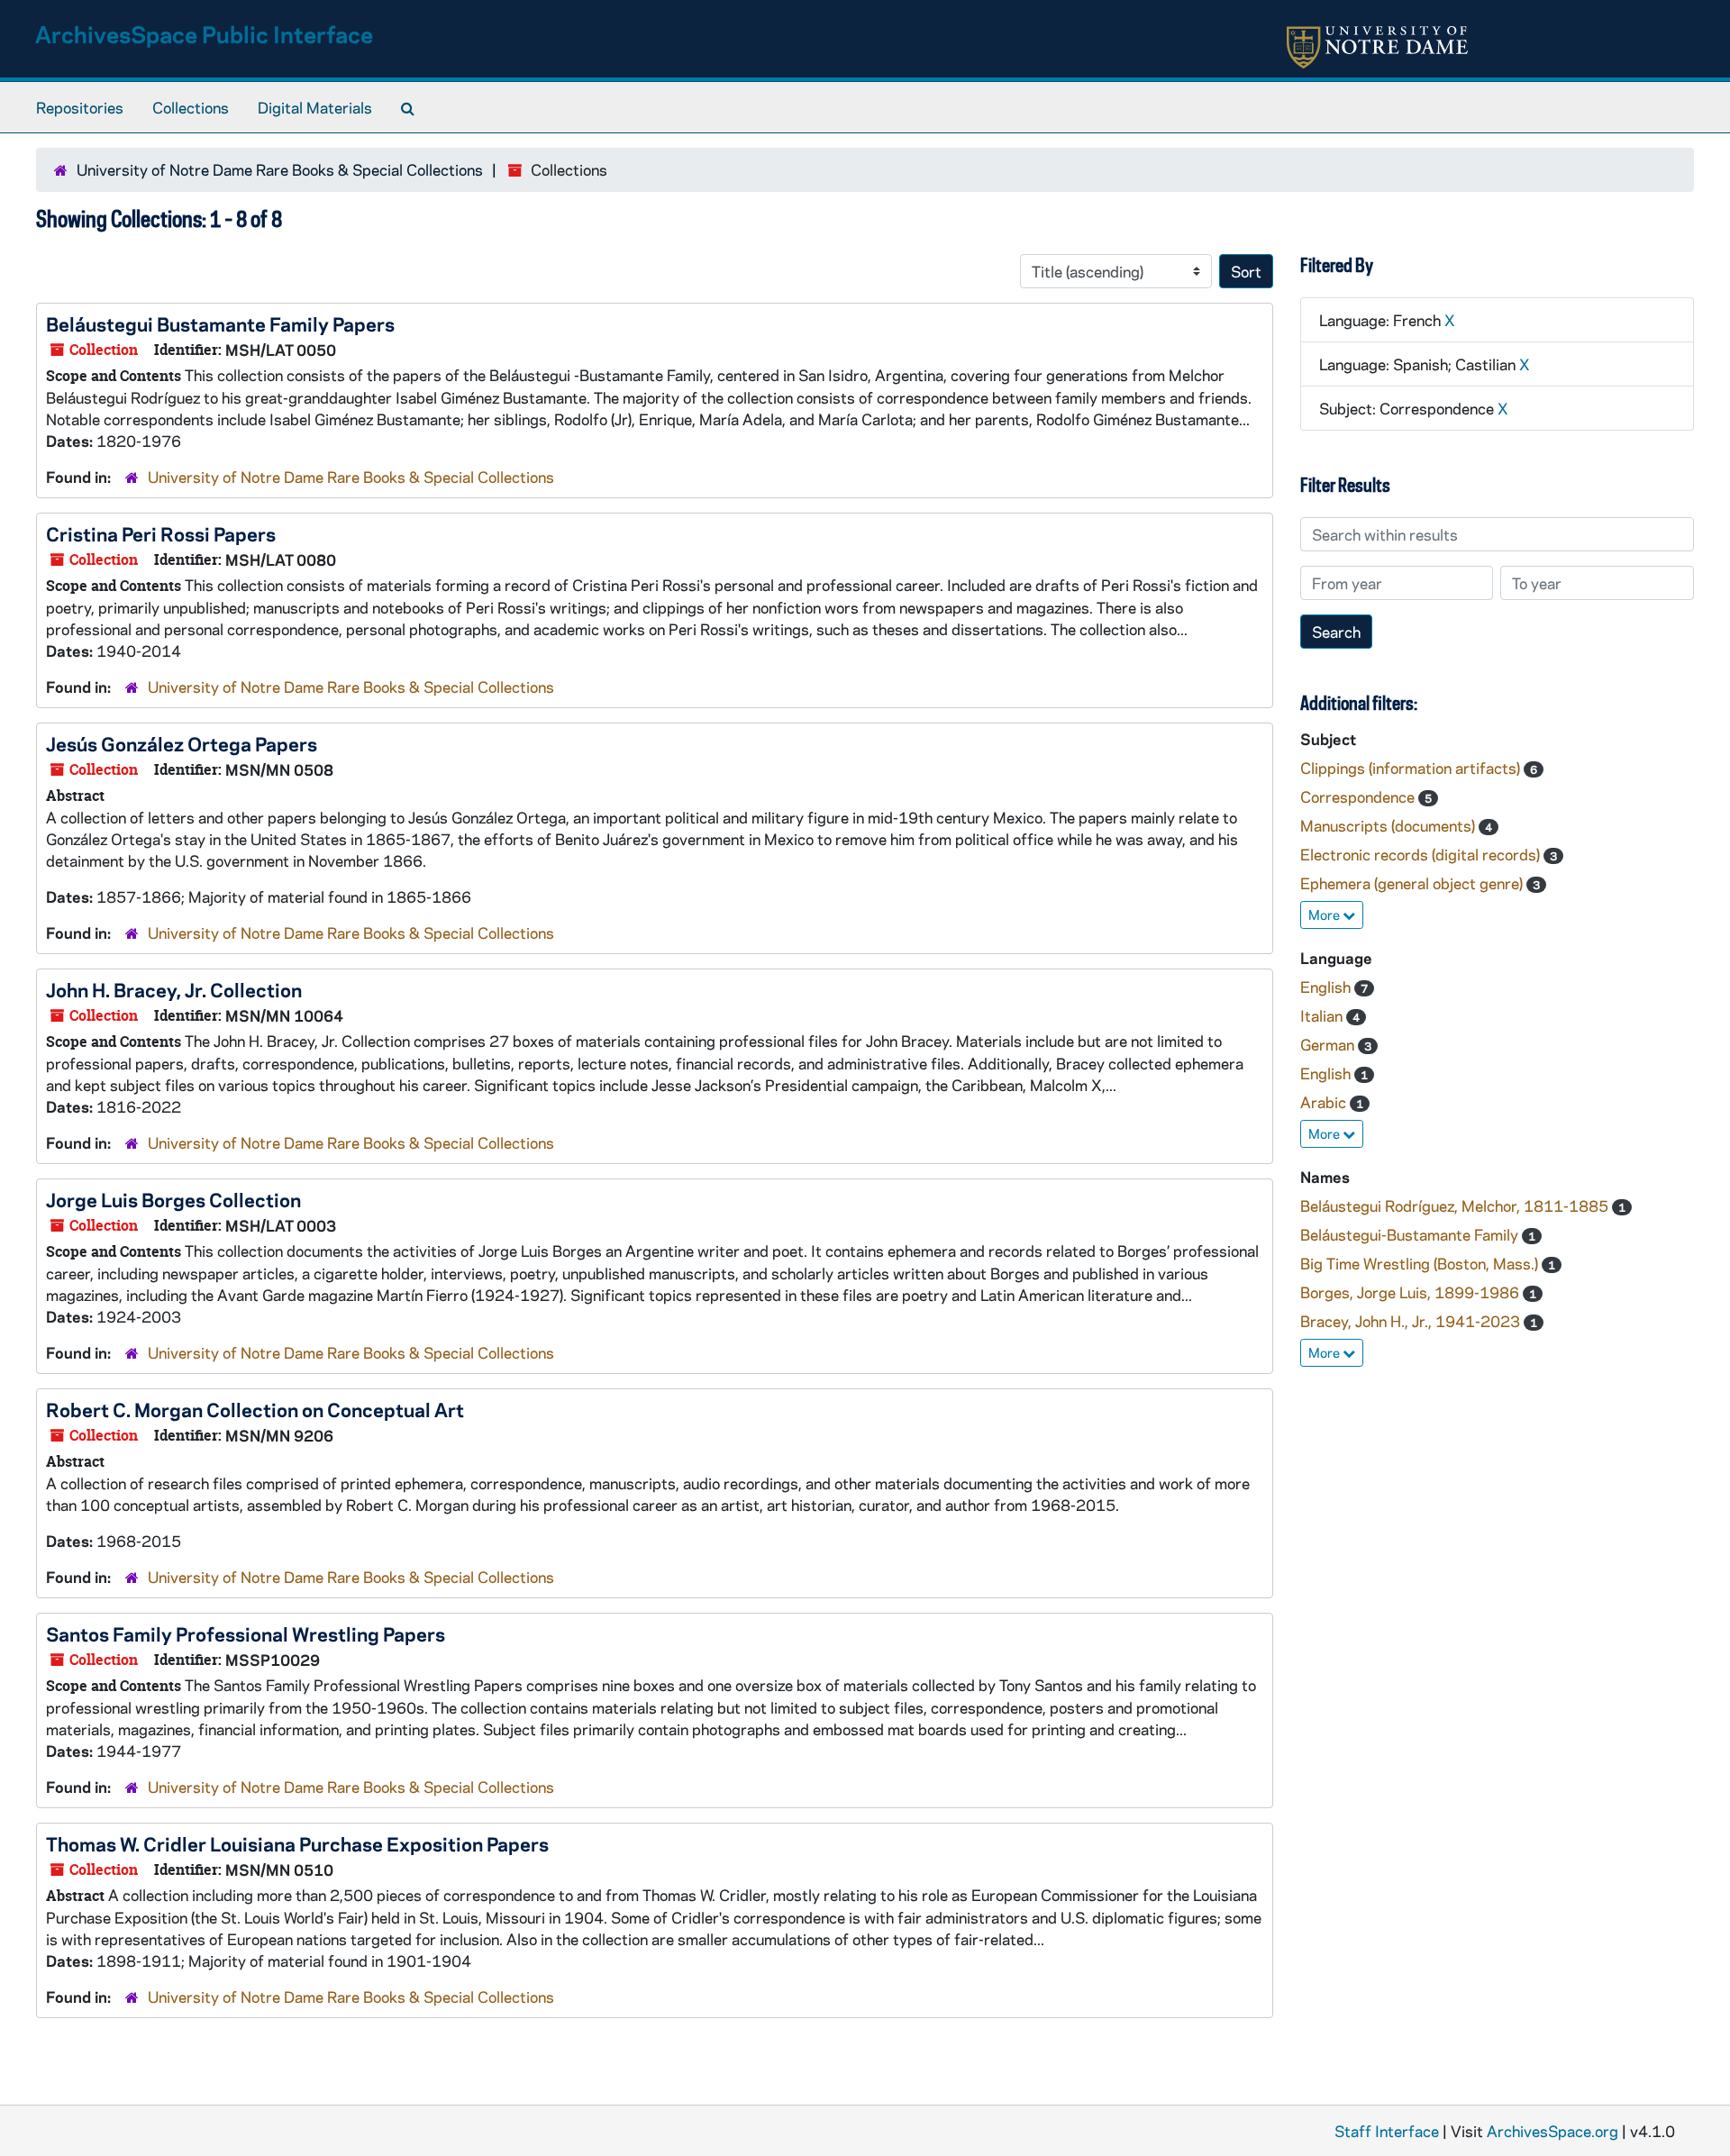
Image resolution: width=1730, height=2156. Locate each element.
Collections (191, 107)
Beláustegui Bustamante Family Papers (220, 323)
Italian (1323, 1015)
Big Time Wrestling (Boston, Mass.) (1421, 1263)
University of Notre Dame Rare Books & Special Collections (280, 169)
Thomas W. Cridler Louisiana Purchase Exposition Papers (297, 1843)
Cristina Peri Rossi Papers (161, 533)
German (1329, 1044)
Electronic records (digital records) (1422, 854)
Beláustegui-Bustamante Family (1411, 1234)
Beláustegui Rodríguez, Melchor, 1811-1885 (1456, 1205)
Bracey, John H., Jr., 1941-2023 (1412, 1321)
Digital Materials (315, 107)
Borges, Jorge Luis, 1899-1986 (1411, 1292)
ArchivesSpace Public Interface (204, 34)
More (1325, 914)
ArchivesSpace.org (1552, 2131)
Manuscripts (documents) (1389, 825)
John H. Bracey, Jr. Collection (174, 989)
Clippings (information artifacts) (1412, 768)
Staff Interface (1387, 2131)
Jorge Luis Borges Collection (173, 1199)
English (1327, 987)
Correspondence (1359, 796)
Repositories (80, 107)
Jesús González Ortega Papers (182, 743)
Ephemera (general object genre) (1413, 883)
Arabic (1325, 1102)
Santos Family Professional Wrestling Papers (246, 1633)
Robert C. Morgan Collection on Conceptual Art (255, 1409)
